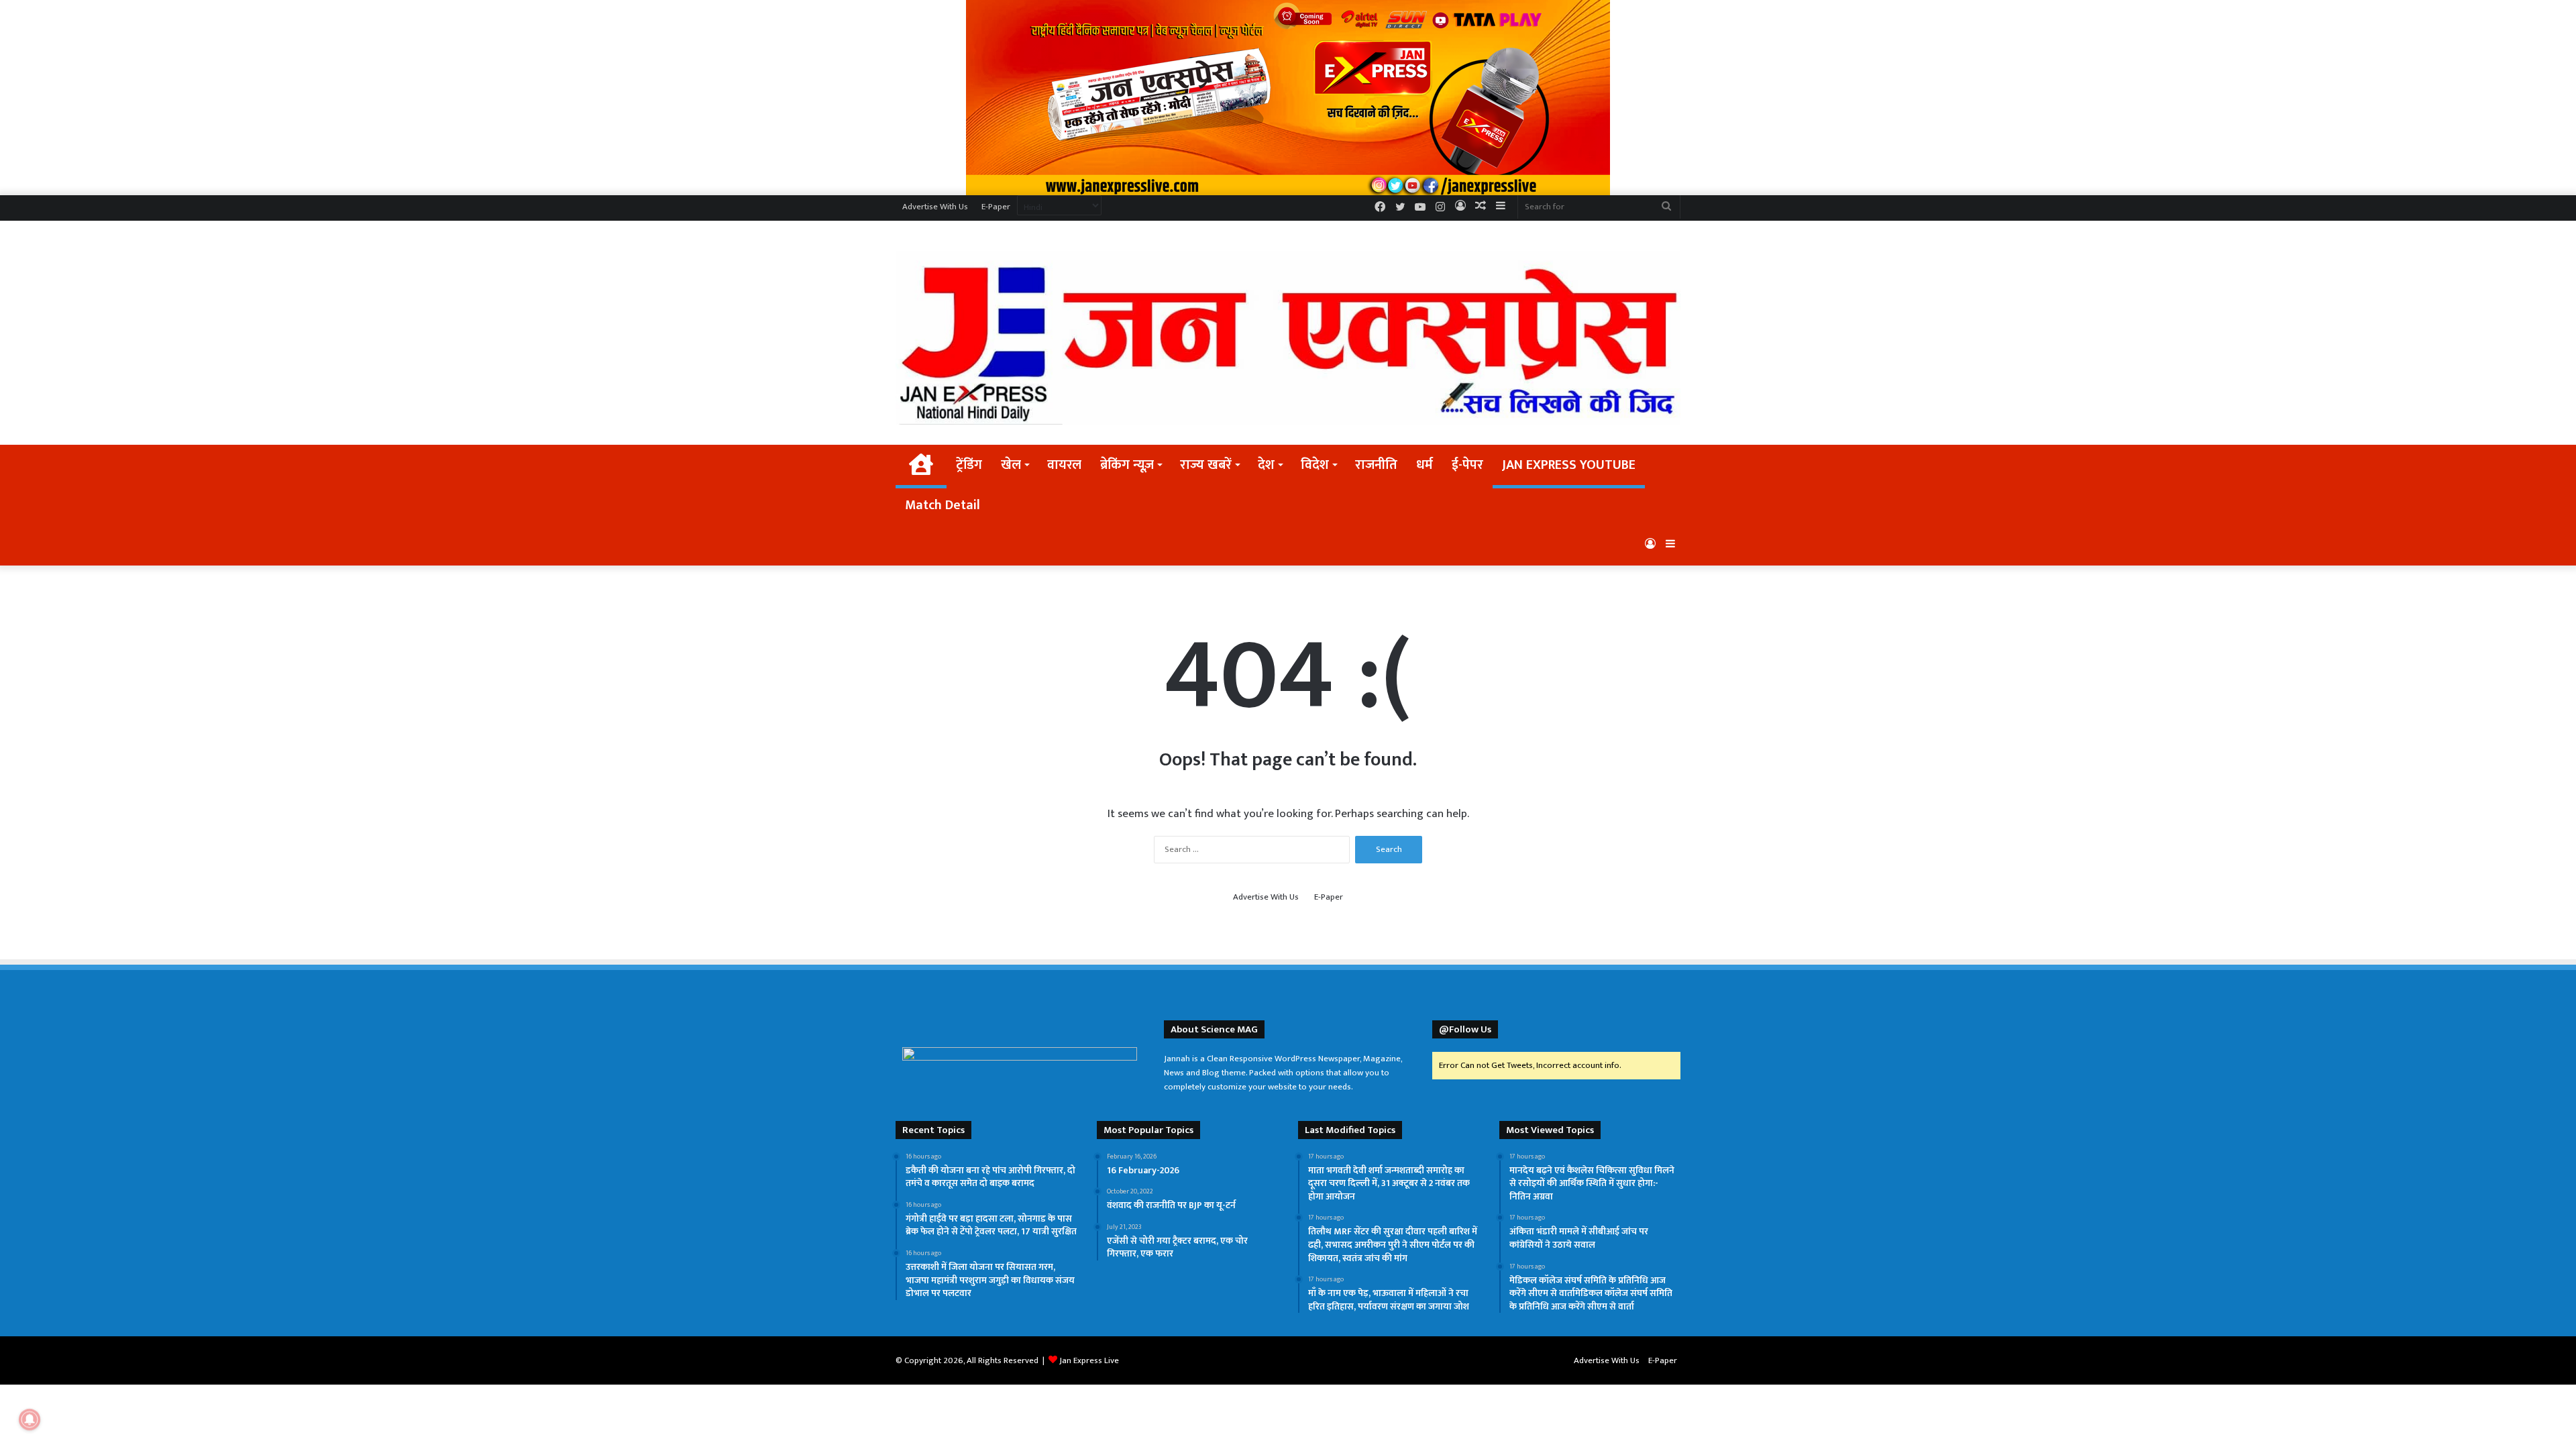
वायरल (1064, 465)
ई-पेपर (1467, 465)
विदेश (1315, 465)
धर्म (1425, 465)
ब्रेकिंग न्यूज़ (1127, 465)
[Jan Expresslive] (1288, 338)
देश (1266, 465)
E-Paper (996, 207)
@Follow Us (1465, 1029)
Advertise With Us (935, 207)
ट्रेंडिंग (969, 465)
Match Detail (943, 505)
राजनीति (1376, 465)
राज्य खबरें (1206, 465)
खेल (1011, 465)
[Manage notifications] (30, 1419)
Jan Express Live (1089, 1360)
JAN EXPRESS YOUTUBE (1569, 465)
